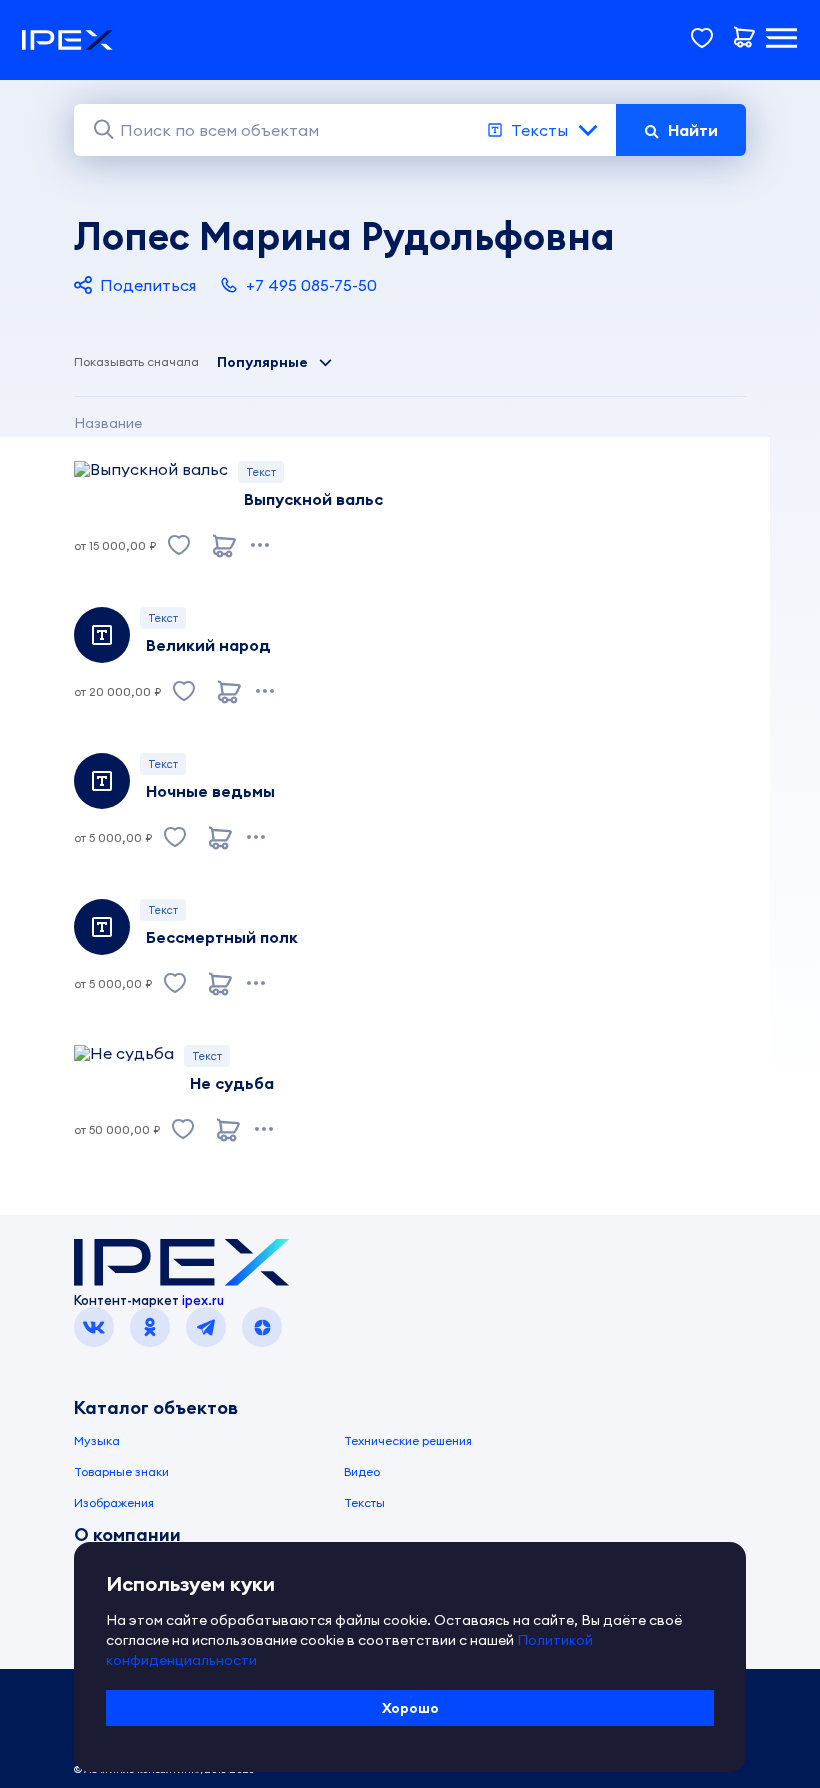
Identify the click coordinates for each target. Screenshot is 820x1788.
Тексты (539, 130)
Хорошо (410, 1708)
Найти (693, 130)
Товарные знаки (121, 1471)
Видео (362, 1471)
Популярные (262, 362)
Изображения (114, 1502)
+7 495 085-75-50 (311, 285)
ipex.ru (203, 1300)
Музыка (97, 1440)
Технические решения (408, 1440)
